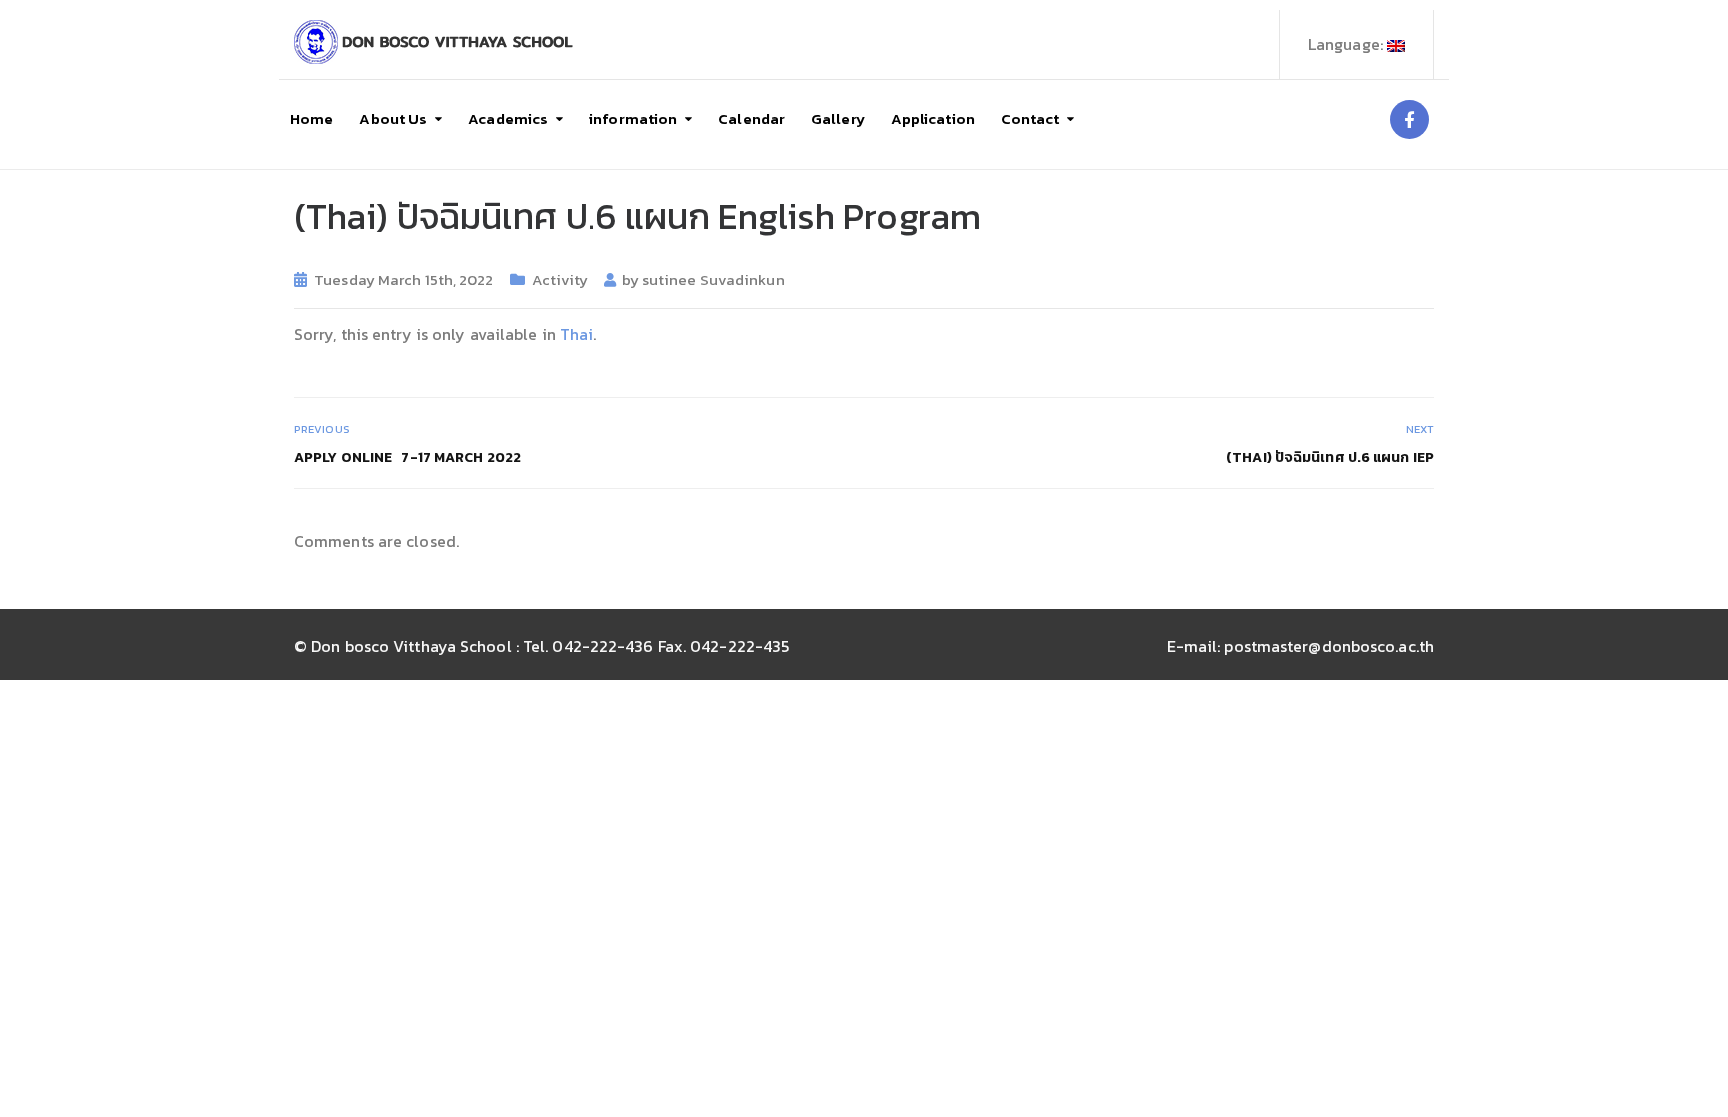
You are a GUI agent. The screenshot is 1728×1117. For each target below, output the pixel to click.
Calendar (751, 118)
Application (933, 118)
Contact (1030, 118)
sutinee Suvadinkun (713, 279)
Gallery (838, 118)
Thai (576, 334)
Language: (1347, 44)
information (633, 118)
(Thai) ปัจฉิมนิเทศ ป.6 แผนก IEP (1330, 457)
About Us (393, 118)
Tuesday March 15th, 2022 (403, 279)
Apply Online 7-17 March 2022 (407, 457)
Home (311, 118)
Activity (560, 279)
